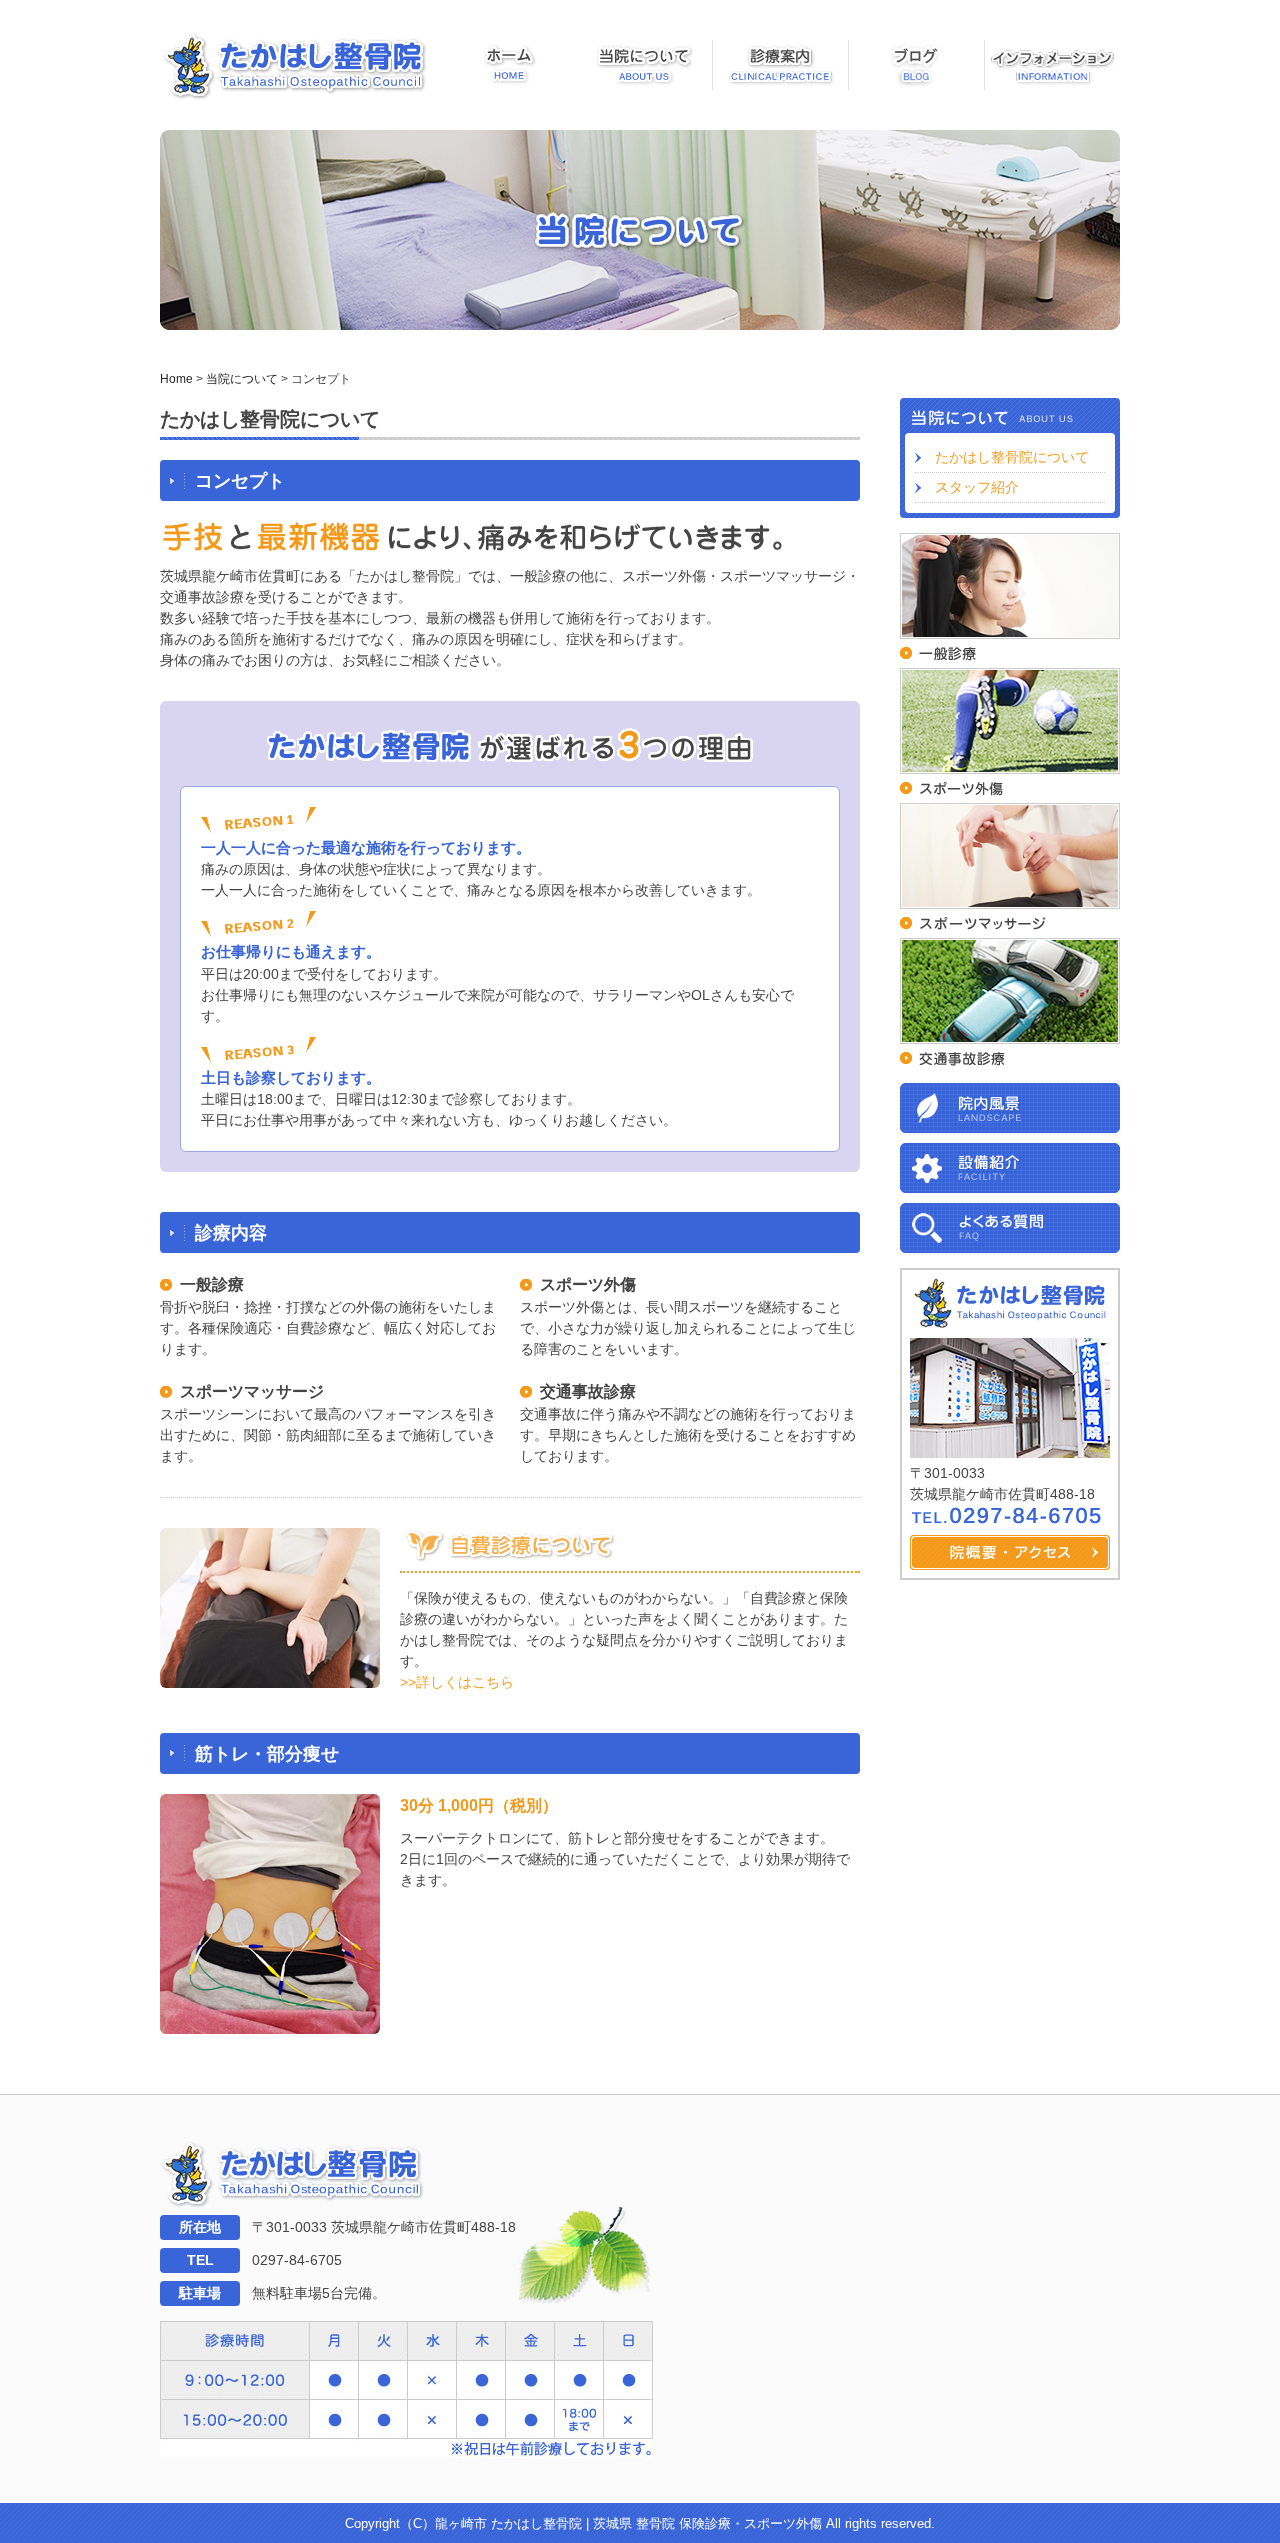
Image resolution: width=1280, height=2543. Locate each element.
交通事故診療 (588, 1391)
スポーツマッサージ (252, 1391)
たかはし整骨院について (1012, 457)
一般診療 (212, 1284)
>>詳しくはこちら (457, 1682)
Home (176, 379)
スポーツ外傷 (588, 1284)
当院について (242, 379)
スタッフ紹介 (977, 487)
